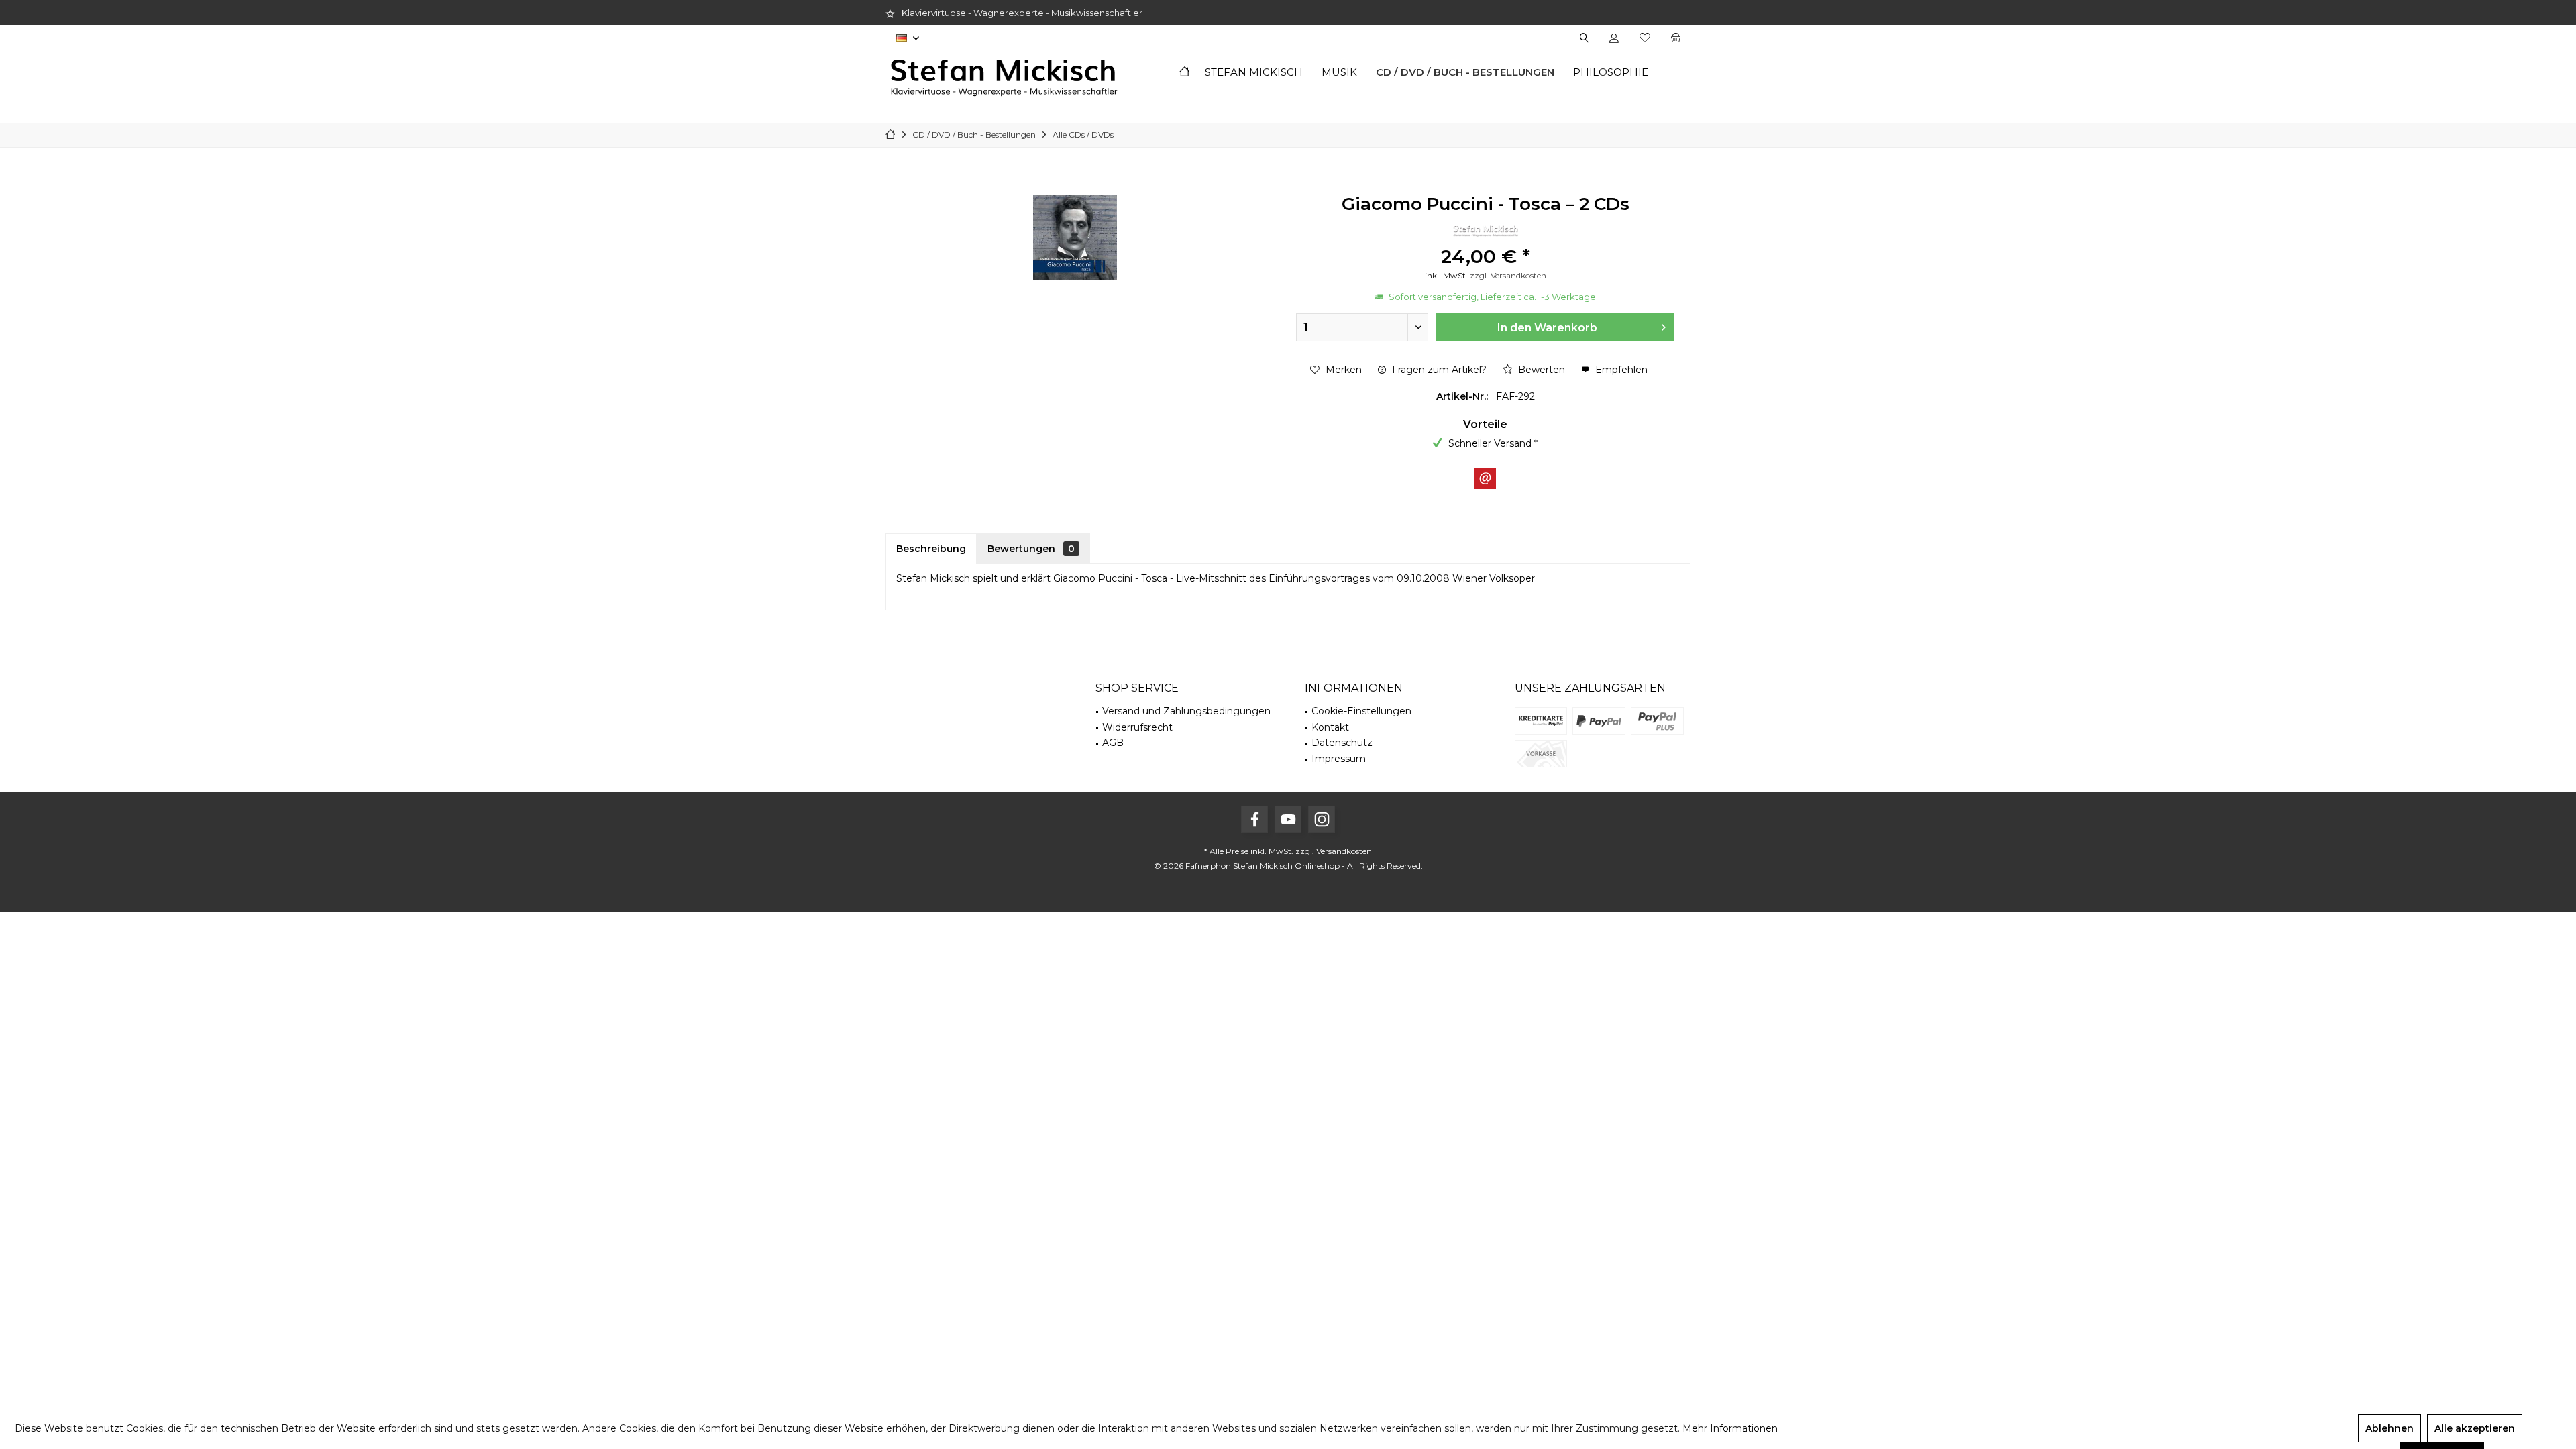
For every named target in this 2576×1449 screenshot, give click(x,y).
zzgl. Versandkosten (1508, 275)
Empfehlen (1620, 370)
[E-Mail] (1485, 478)
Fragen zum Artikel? (1438, 370)
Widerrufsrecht (1137, 727)
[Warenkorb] (1676, 38)
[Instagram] (1322, 819)
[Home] (1184, 73)
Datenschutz (1342, 743)
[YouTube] (1288, 819)
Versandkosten (1344, 851)
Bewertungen (1031, 549)
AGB (1113, 743)
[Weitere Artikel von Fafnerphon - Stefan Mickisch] (1485, 230)
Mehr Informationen (1730, 1428)
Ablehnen (2390, 1428)
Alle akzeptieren (2475, 1428)
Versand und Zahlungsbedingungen (1186, 711)
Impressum (1339, 759)
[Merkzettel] (1645, 38)
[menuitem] (1675, 38)
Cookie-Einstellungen (1361, 711)
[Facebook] (1254, 819)
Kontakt (1330, 727)
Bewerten (1540, 370)
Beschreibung (931, 549)
